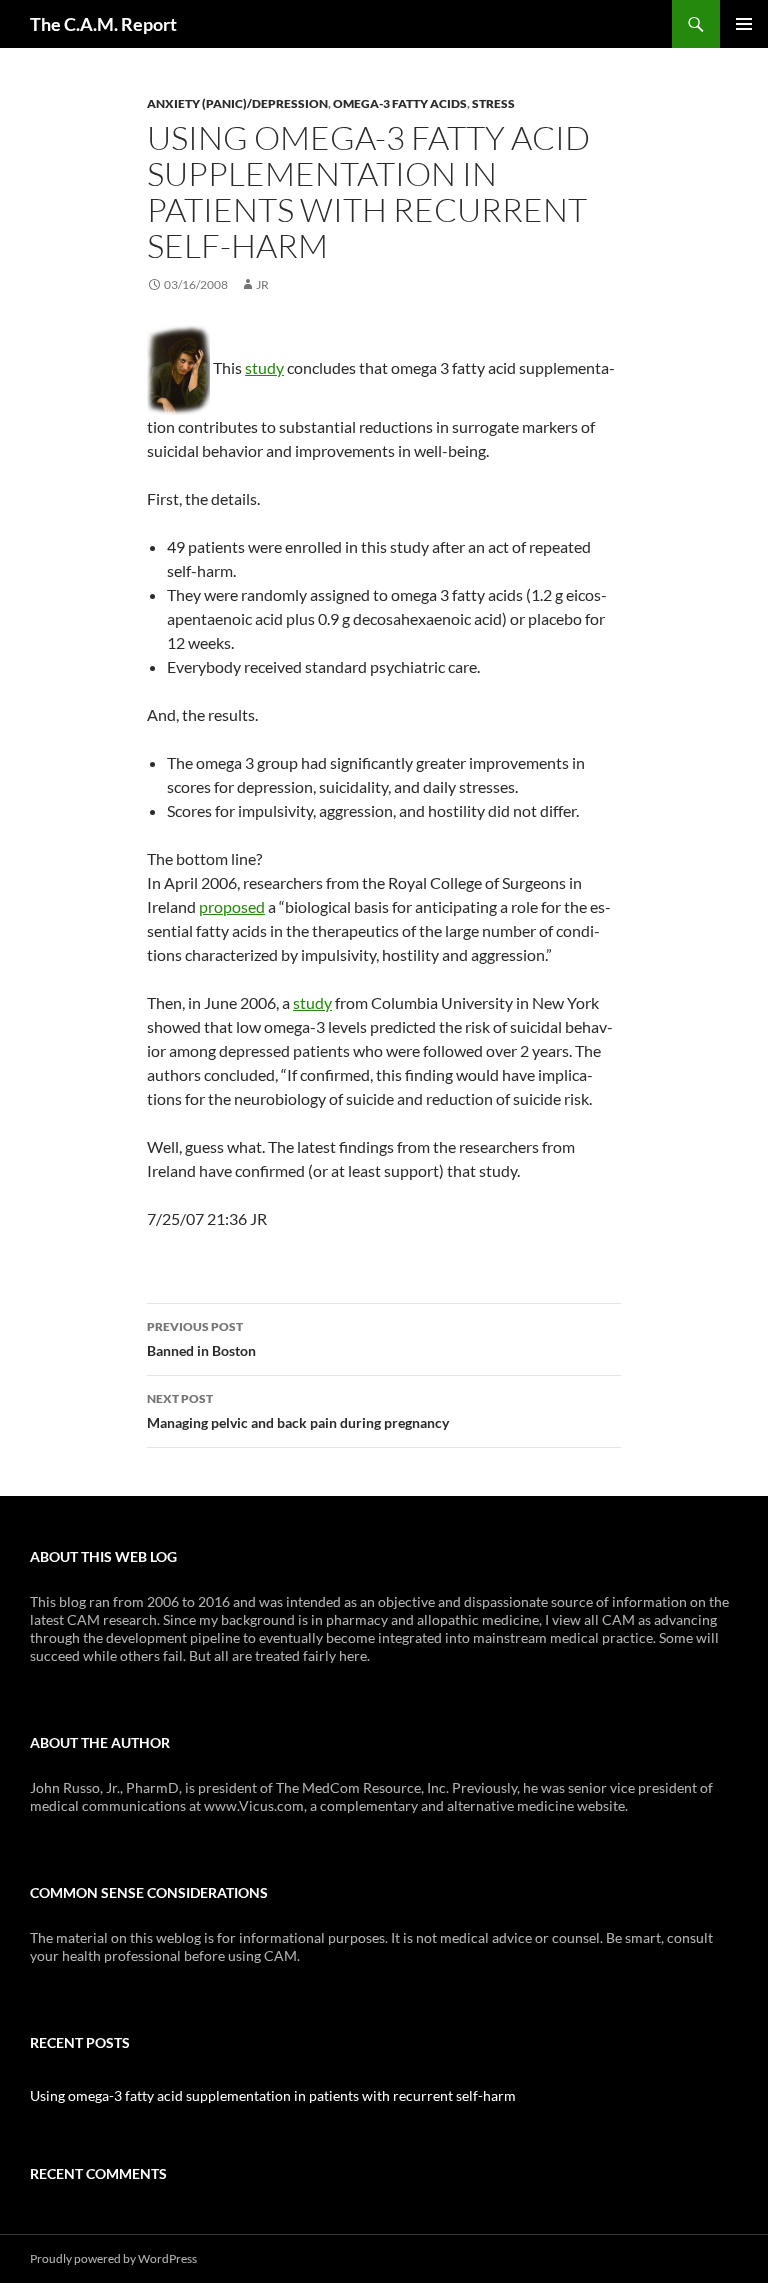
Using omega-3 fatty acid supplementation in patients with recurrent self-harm (273, 2095)
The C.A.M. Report (103, 24)
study (264, 367)
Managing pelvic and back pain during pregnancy (298, 1411)
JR (262, 284)
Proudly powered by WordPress (113, 2258)
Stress (493, 103)
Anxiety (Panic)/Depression (237, 103)
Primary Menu (744, 24)
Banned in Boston (201, 1339)
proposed (232, 906)
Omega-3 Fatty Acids (400, 103)
